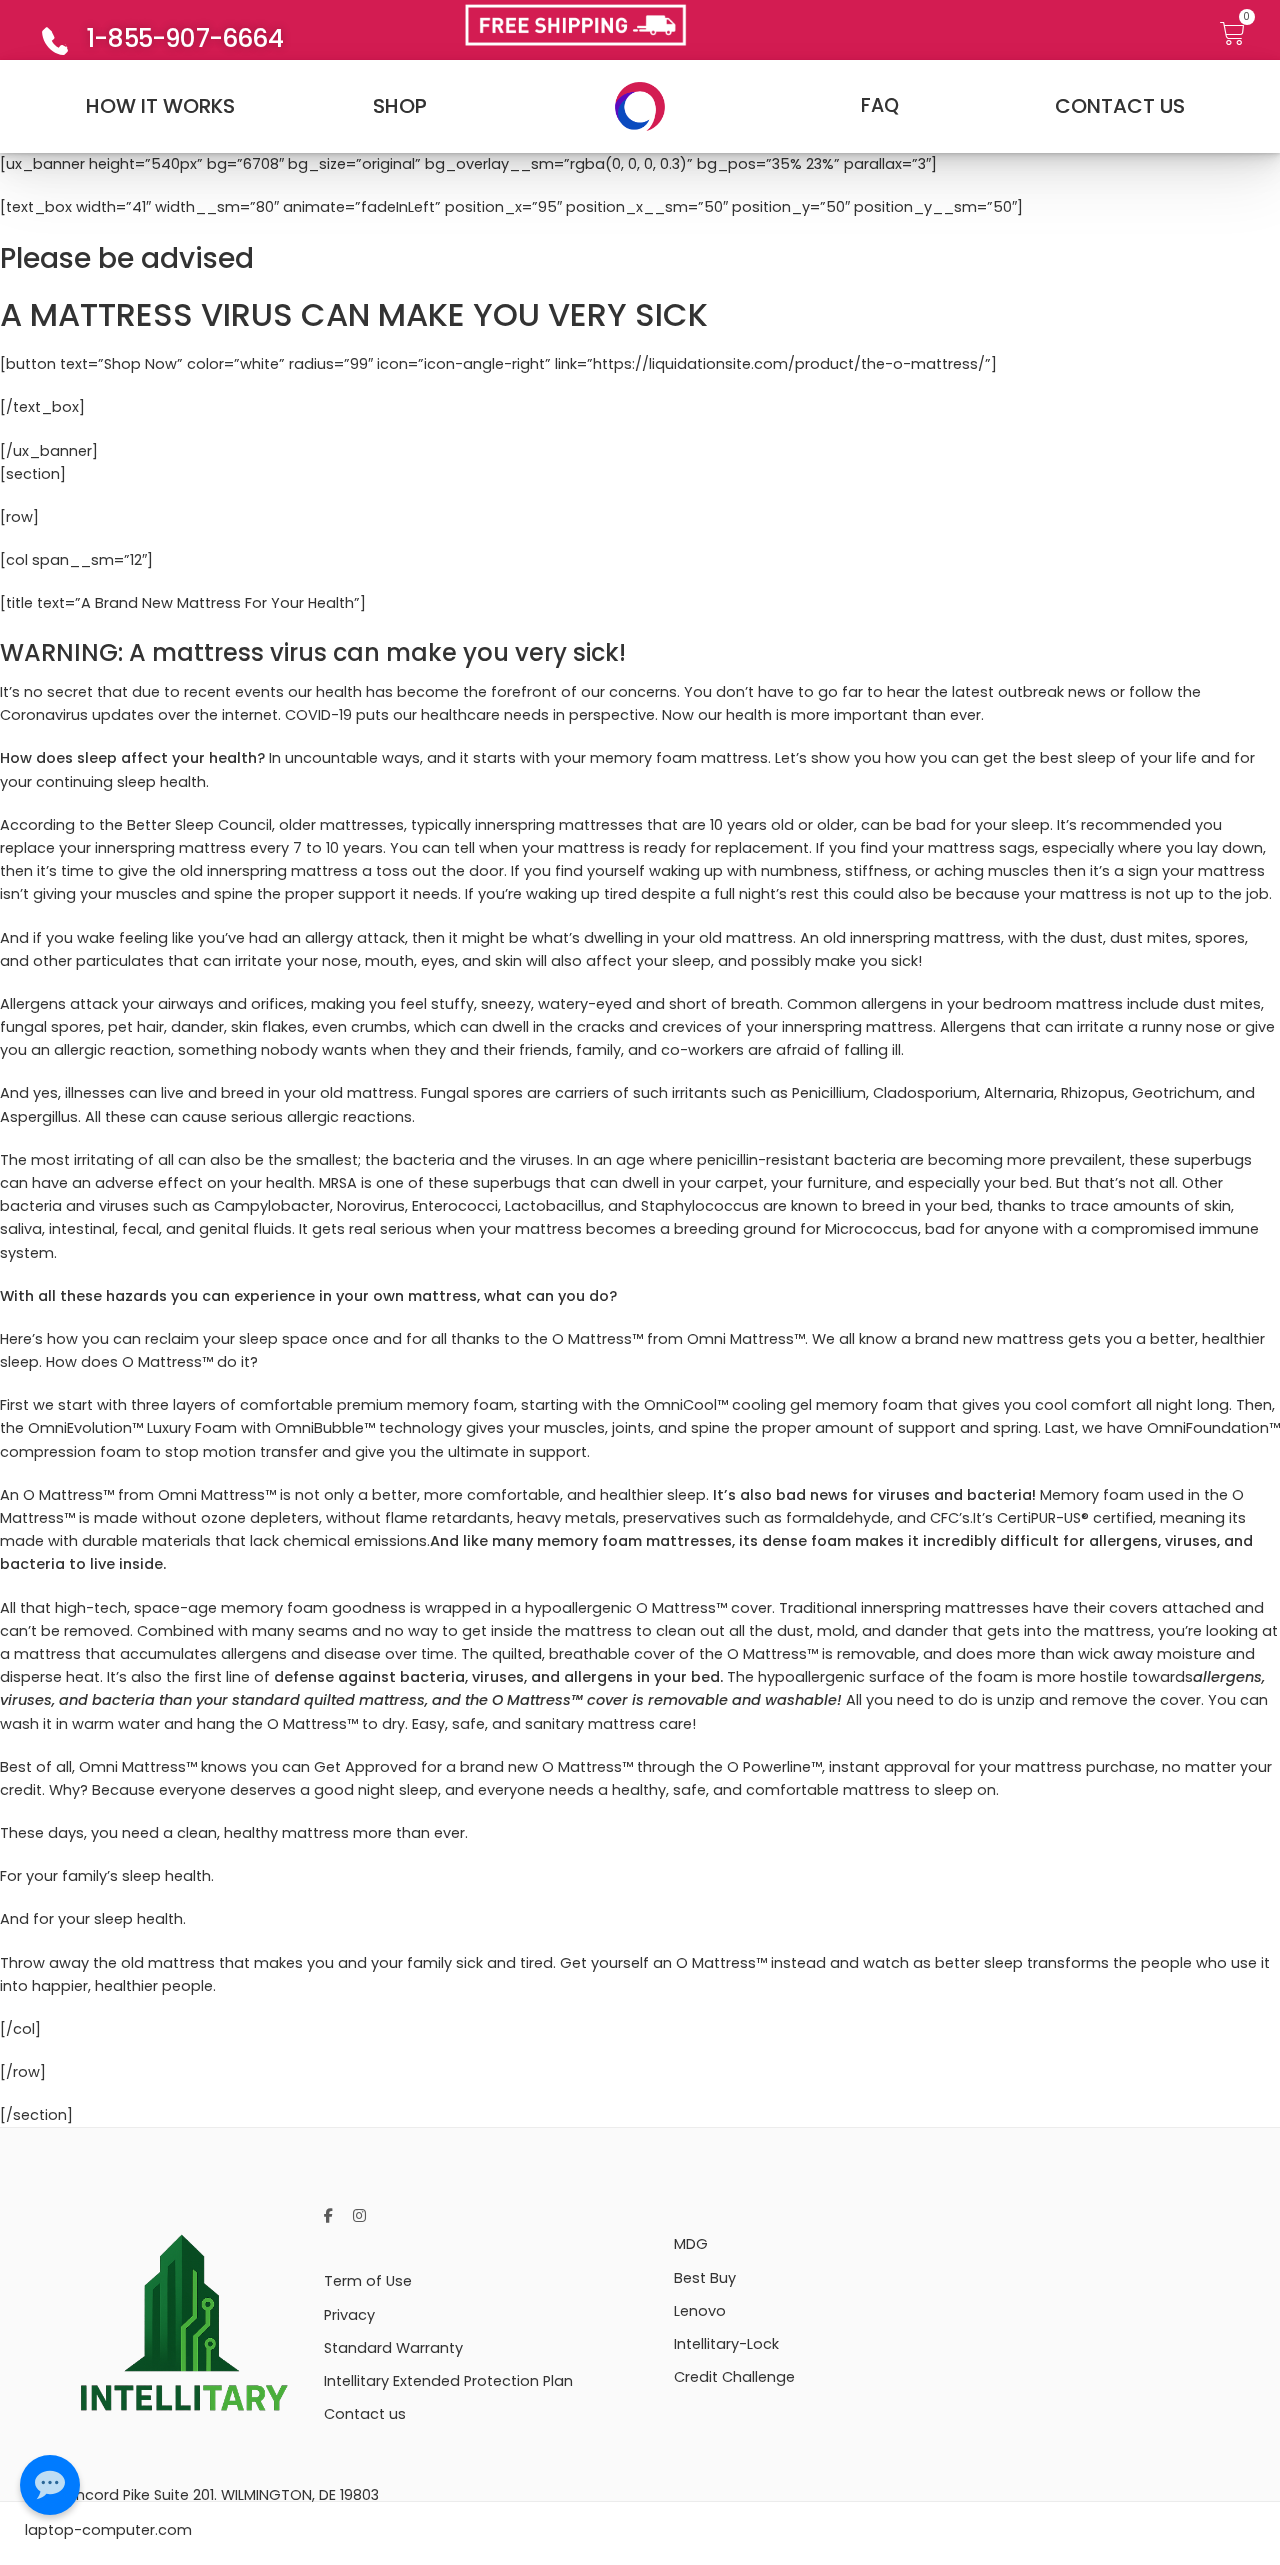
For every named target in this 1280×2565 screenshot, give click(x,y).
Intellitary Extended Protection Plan (448, 2381)
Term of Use (368, 2281)
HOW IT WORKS (160, 106)
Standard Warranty (393, 2348)
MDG (691, 2244)
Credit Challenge (734, 2377)
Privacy (349, 2315)
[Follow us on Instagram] (359, 2216)
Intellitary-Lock (726, 2344)
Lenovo (700, 2311)
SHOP (400, 106)
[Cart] (1240, 35)
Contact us (365, 2414)
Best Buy (705, 2278)
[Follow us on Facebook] (328, 2216)
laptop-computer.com (108, 2530)
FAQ (880, 105)
